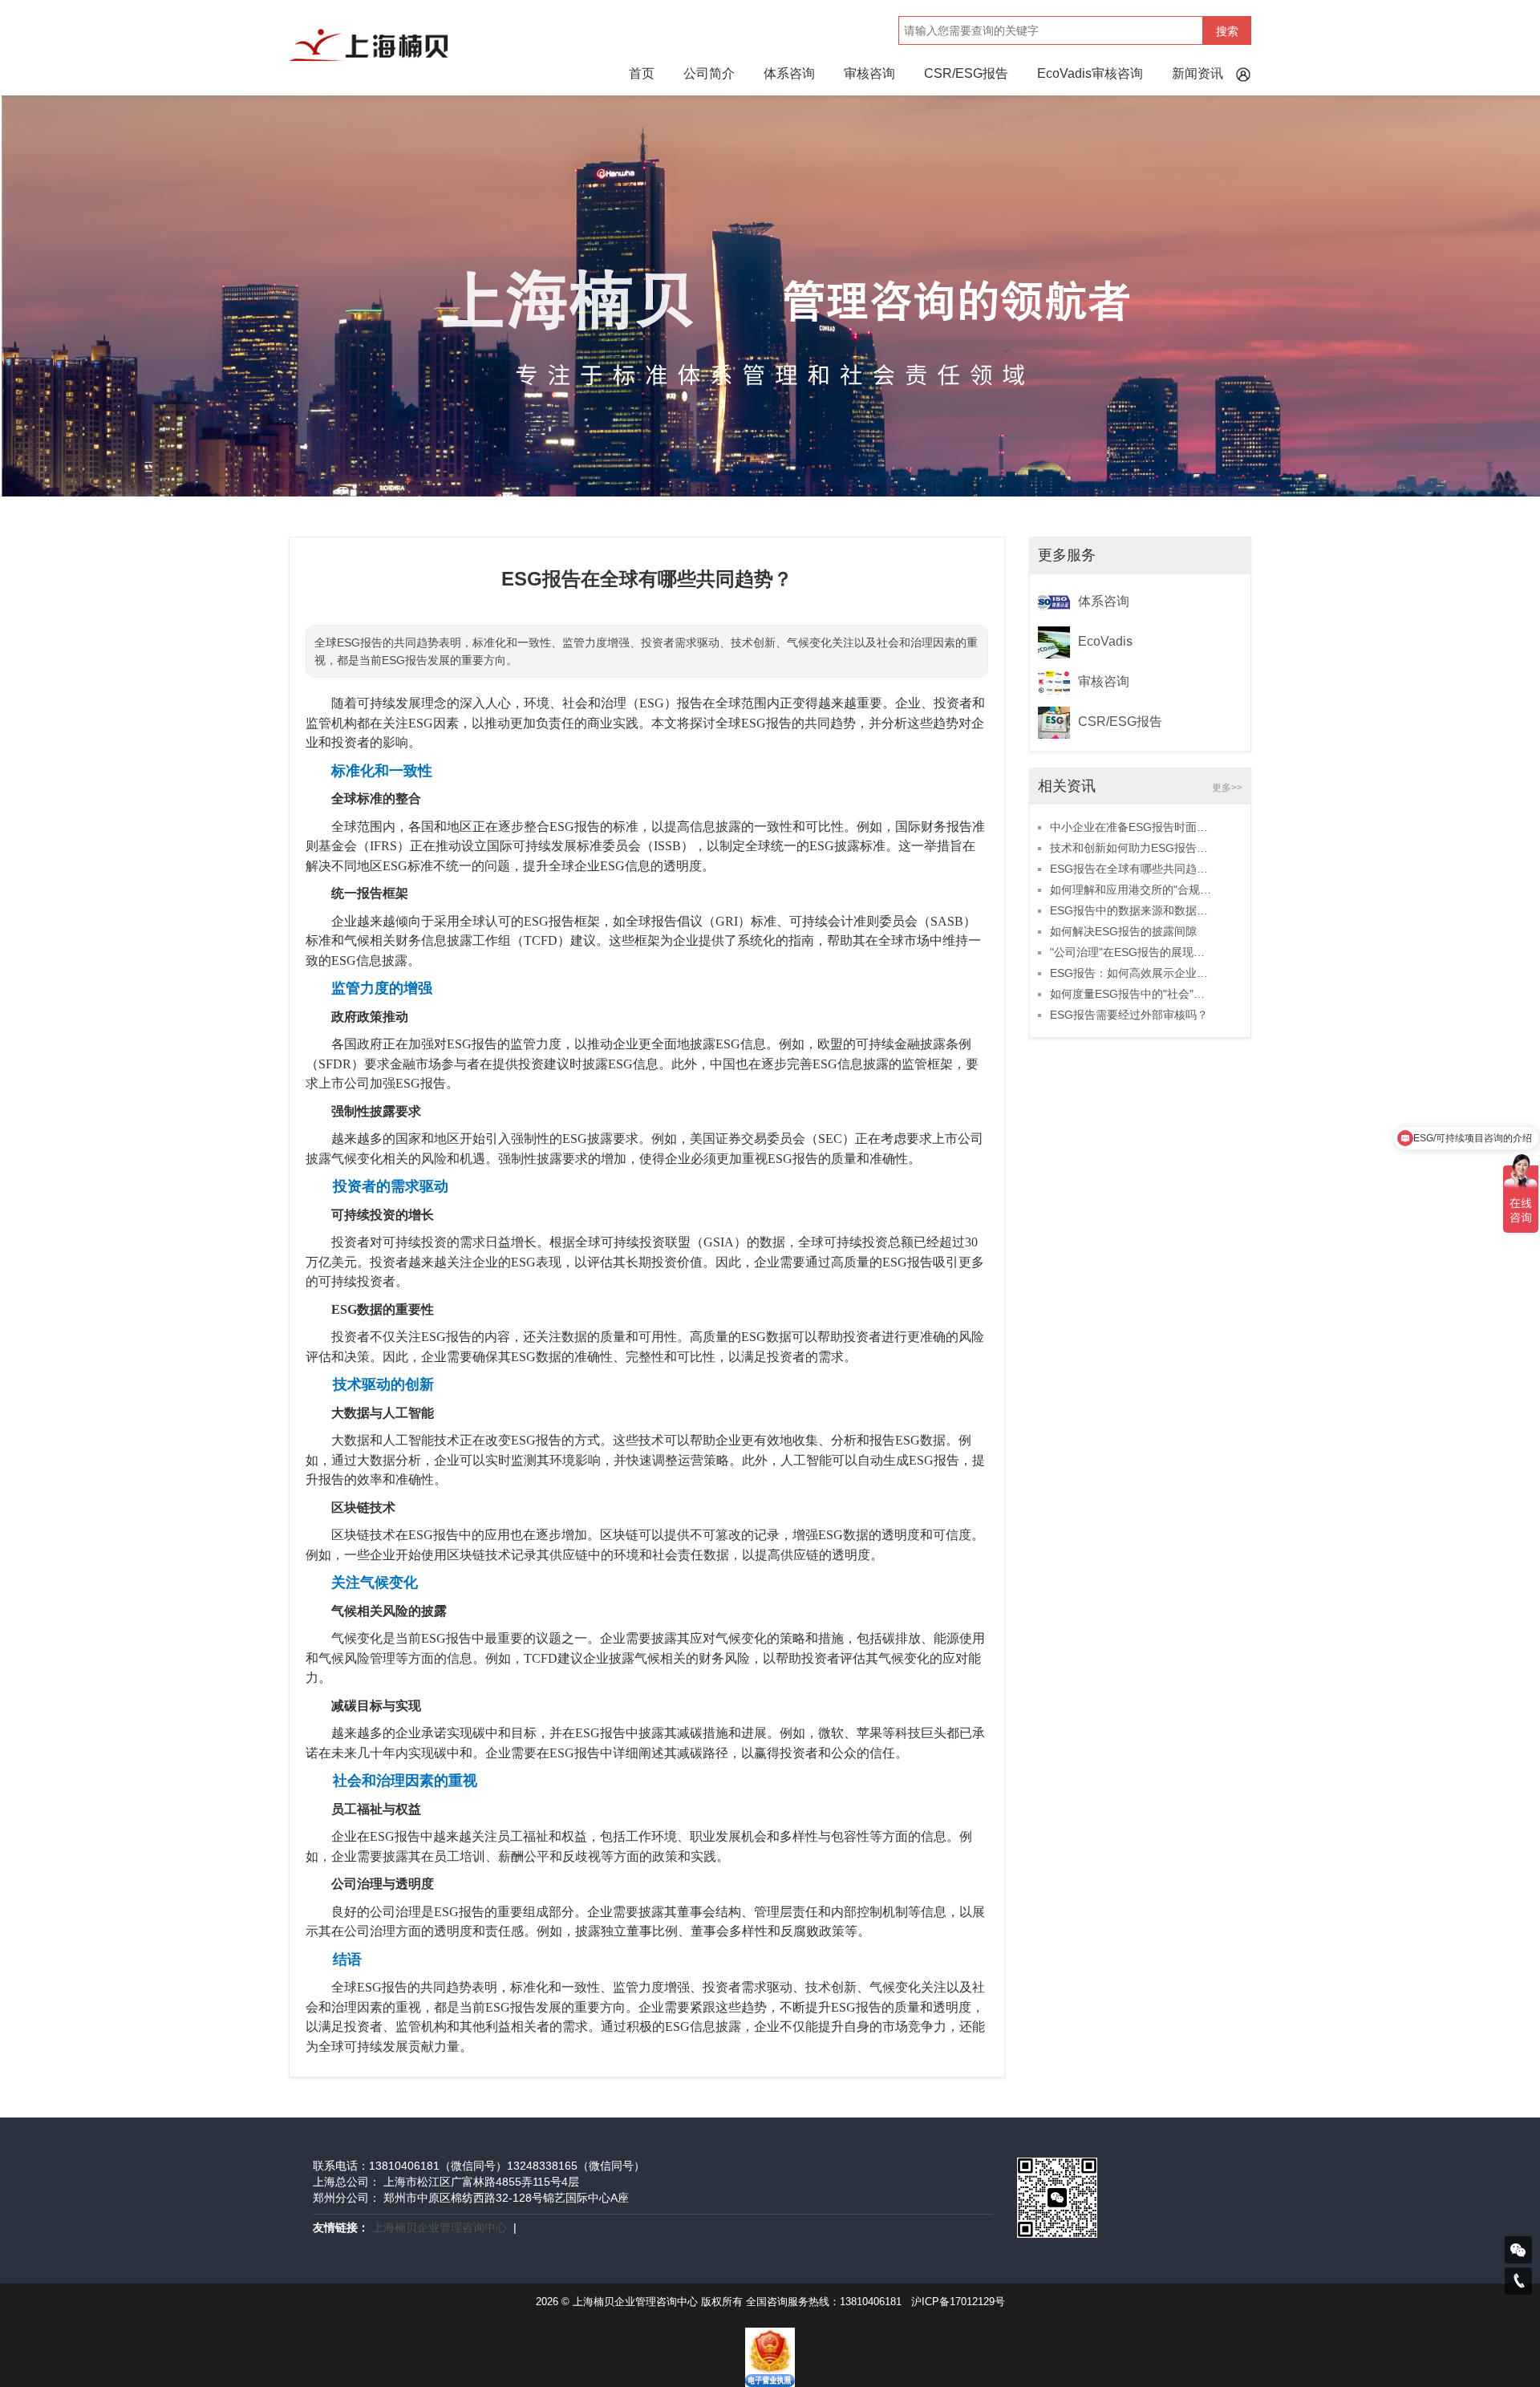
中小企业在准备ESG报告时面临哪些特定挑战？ (1132, 827)
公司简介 (709, 73)
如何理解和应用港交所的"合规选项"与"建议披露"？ (1132, 890)
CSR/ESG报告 (966, 73)
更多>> (1227, 788)
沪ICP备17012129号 (958, 2302)
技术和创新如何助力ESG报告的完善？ (1132, 848)
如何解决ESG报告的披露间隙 (1123, 931)
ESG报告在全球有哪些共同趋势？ (1132, 869)
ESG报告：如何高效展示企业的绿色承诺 (1132, 973)
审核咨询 (869, 73)
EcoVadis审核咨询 (1090, 73)
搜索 (1227, 31)
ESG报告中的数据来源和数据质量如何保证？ (1132, 910)
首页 (642, 73)
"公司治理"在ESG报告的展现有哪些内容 (1132, 952)
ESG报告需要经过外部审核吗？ (1129, 1015)
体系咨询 (789, 73)
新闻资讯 (1198, 73)
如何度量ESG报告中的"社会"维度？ (1132, 994)
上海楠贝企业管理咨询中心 (440, 2227)
